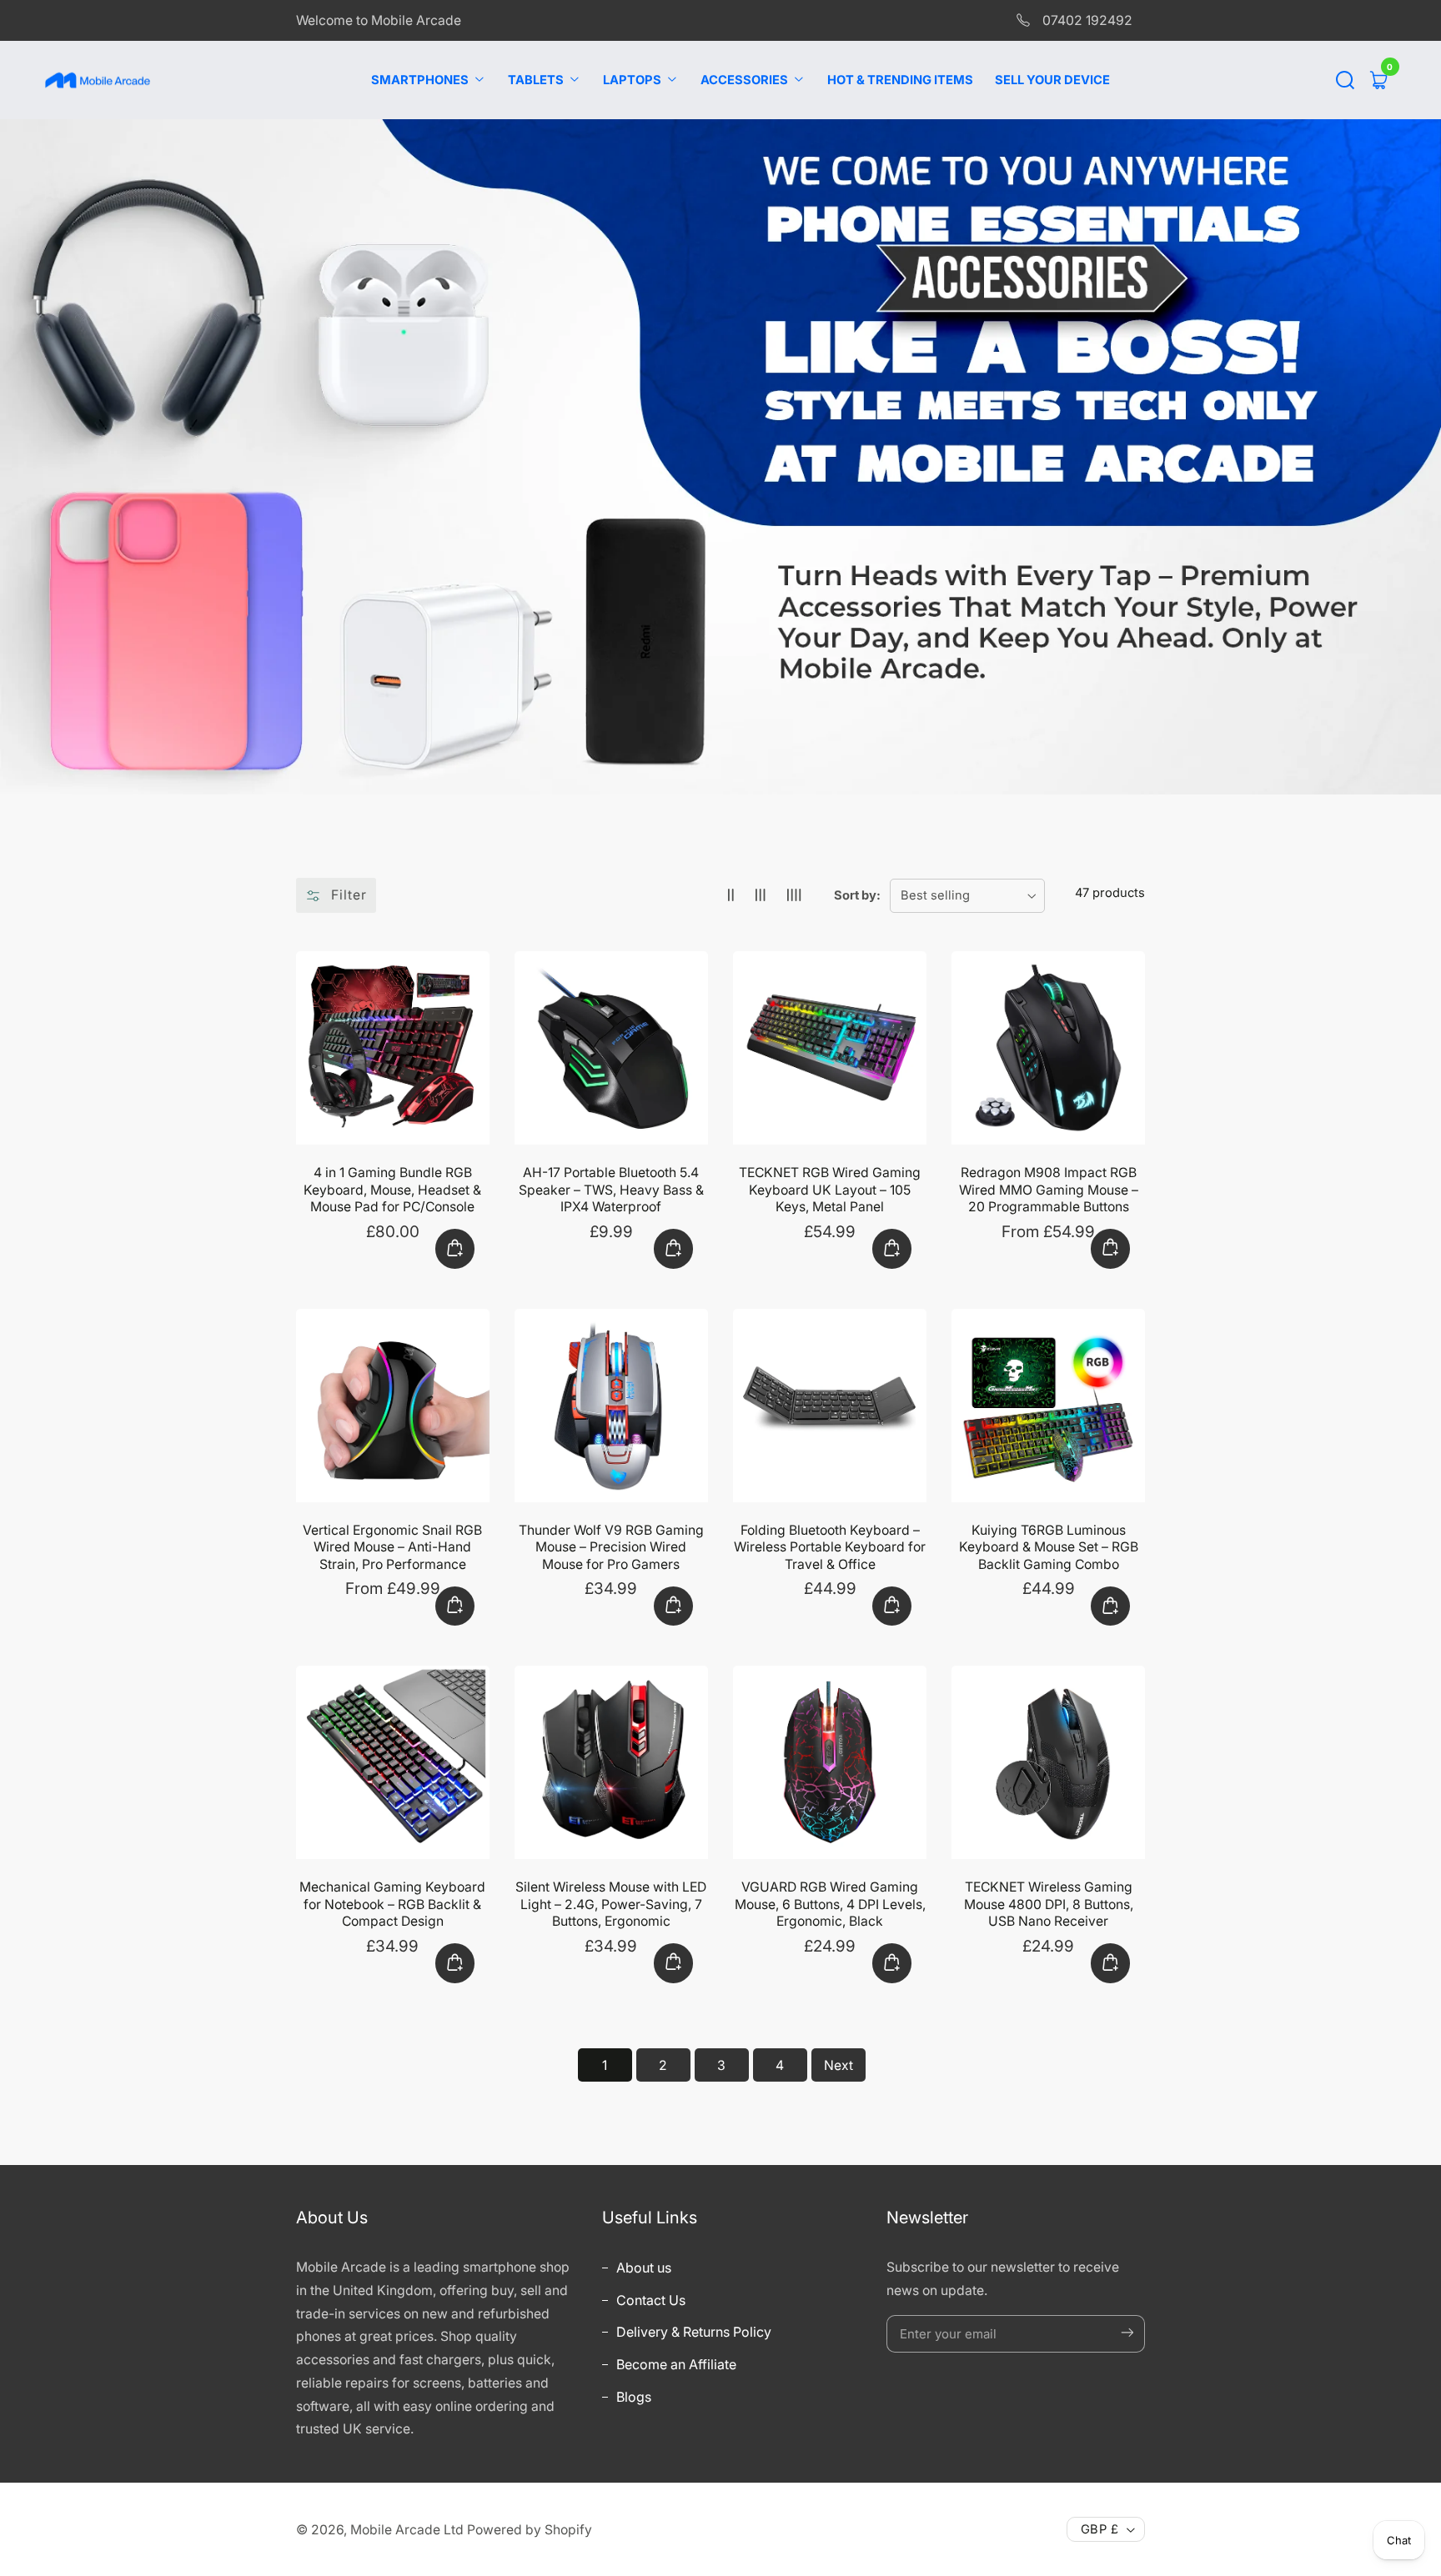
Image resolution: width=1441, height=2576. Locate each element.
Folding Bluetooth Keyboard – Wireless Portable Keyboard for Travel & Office (830, 1547)
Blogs (632, 2397)
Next (838, 2065)
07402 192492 (1086, 20)
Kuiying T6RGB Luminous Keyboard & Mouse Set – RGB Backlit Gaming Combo (1049, 1547)
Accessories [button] (746, 80)
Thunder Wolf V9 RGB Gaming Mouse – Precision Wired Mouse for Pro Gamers (611, 1547)
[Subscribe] (1127, 2333)
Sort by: (857, 895)
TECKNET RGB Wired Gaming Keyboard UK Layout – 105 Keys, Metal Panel (830, 1190)
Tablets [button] (537, 80)
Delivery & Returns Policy (692, 2332)
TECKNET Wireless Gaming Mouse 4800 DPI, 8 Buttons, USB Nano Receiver (1049, 1904)
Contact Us (649, 2300)
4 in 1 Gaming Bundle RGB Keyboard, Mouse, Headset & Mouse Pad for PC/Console (392, 1190)
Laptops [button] (633, 80)
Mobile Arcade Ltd (407, 2530)
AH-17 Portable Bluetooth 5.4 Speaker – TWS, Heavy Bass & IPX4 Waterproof (611, 1190)
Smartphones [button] (421, 80)
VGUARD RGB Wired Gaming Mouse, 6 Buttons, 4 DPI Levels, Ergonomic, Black (830, 1904)
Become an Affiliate (675, 2364)
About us (642, 2268)
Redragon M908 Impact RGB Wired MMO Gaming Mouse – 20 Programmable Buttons (1049, 1190)
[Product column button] (731, 896)
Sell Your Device (1052, 80)
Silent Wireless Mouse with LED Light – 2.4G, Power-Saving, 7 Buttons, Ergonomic (611, 1904)
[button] (1345, 80)
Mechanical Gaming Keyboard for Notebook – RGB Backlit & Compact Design (392, 1904)
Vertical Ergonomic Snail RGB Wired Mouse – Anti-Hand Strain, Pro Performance (392, 1547)
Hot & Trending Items (900, 80)
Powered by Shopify (530, 2530)
